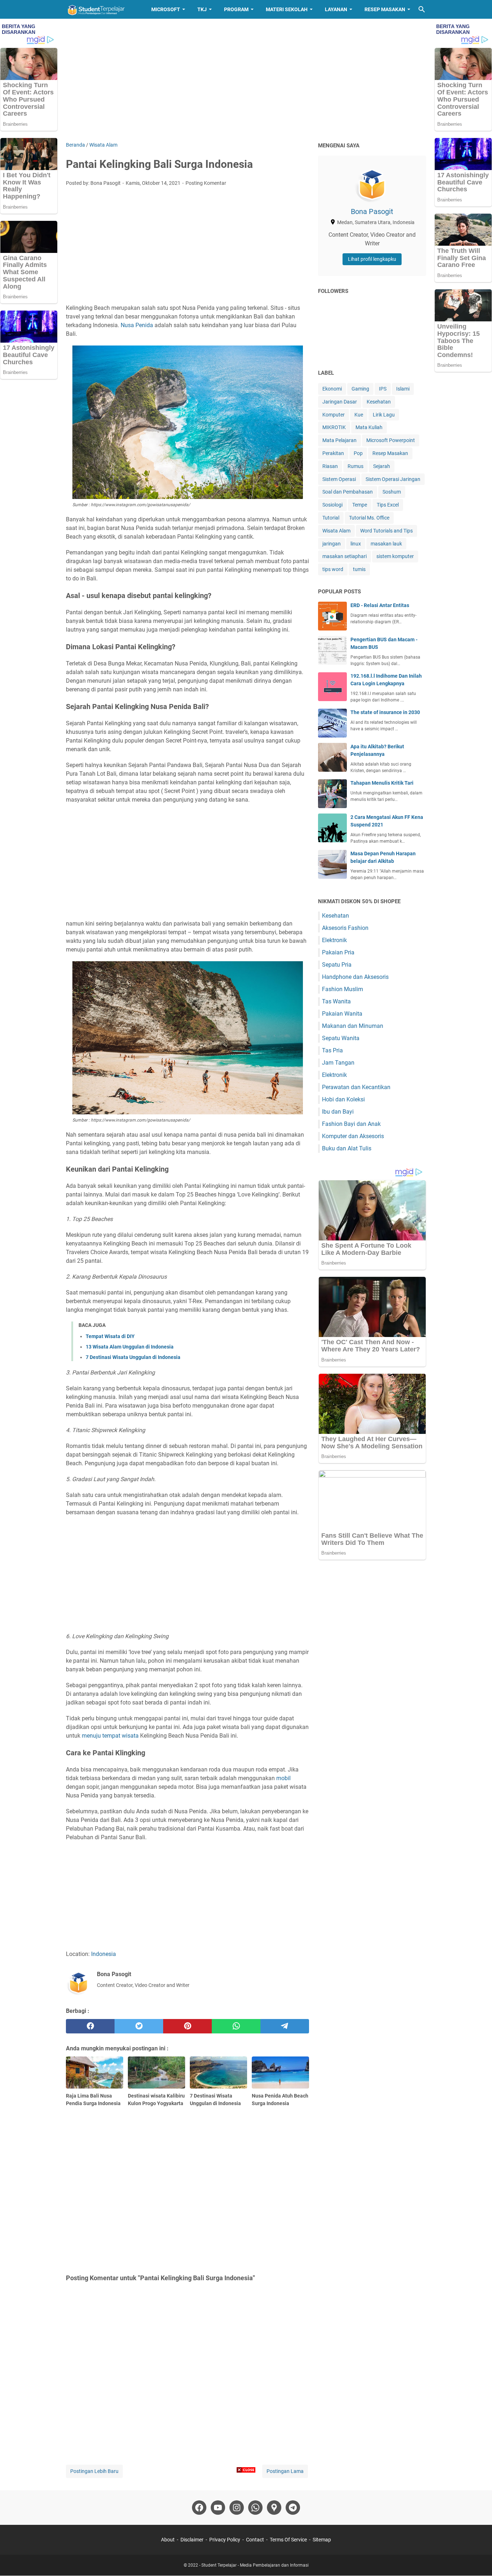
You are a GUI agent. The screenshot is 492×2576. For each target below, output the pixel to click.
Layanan (336, 9)
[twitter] (139, 2026)
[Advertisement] (246, 80)
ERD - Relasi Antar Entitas (380, 605)
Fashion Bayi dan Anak (351, 1124)
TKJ (202, 9)
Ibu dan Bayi (338, 1112)
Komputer (334, 415)
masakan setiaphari (345, 556)
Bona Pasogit (372, 211)
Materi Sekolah (287, 9)
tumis (359, 569)
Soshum (392, 492)
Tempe (360, 505)
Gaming (360, 389)
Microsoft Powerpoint (391, 440)
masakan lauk (386, 544)
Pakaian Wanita (342, 1014)
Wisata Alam (336, 531)
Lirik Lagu (384, 415)
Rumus (355, 466)
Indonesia (104, 1954)
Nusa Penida (137, 325)
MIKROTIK (334, 427)
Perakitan (333, 453)
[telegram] (285, 2026)
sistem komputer (395, 556)
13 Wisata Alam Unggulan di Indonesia (130, 1347)
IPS (383, 389)
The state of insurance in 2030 (385, 712)
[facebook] (90, 2026)
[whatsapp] (236, 2026)
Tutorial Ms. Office (369, 518)
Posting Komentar (206, 183)
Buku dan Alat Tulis (347, 1148)
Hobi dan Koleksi (343, 1099)
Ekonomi (332, 389)
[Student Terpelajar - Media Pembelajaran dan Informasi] (102, 9)
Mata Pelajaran (339, 440)
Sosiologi (332, 505)
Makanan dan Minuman (353, 1026)
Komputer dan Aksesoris (353, 1136)
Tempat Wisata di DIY (110, 1336)
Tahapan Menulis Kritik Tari (382, 783)
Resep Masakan (385, 9)
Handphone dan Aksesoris (355, 977)
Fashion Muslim (343, 989)
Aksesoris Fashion (345, 928)
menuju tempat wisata (110, 1736)
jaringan (332, 544)
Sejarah (382, 466)
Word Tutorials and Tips (386, 531)
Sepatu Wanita (341, 1038)
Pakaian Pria (338, 952)
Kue (359, 415)
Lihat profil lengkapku (372, 259)
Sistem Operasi (339, 479)
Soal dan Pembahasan (348, 492)
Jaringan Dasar (340, 402)
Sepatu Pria (337, 965)
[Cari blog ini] (422, 9)
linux (356, 544)
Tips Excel (388, 505)
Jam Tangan (338, 1063)
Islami (403, 389)
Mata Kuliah (369, 427)
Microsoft (166, 9)
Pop (358, 453)
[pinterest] (187, 2026)
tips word (333, 569)
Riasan (330, 466)
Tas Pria (332, 1050)
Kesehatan (379, 402)
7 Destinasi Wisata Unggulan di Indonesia (133, 1357)
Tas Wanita (336, 1001)
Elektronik (334, 940)
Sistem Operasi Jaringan (393, 479)
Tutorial (331, 518)
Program (236, 9)
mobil (283, 1778)
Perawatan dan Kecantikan (356, 1087)
